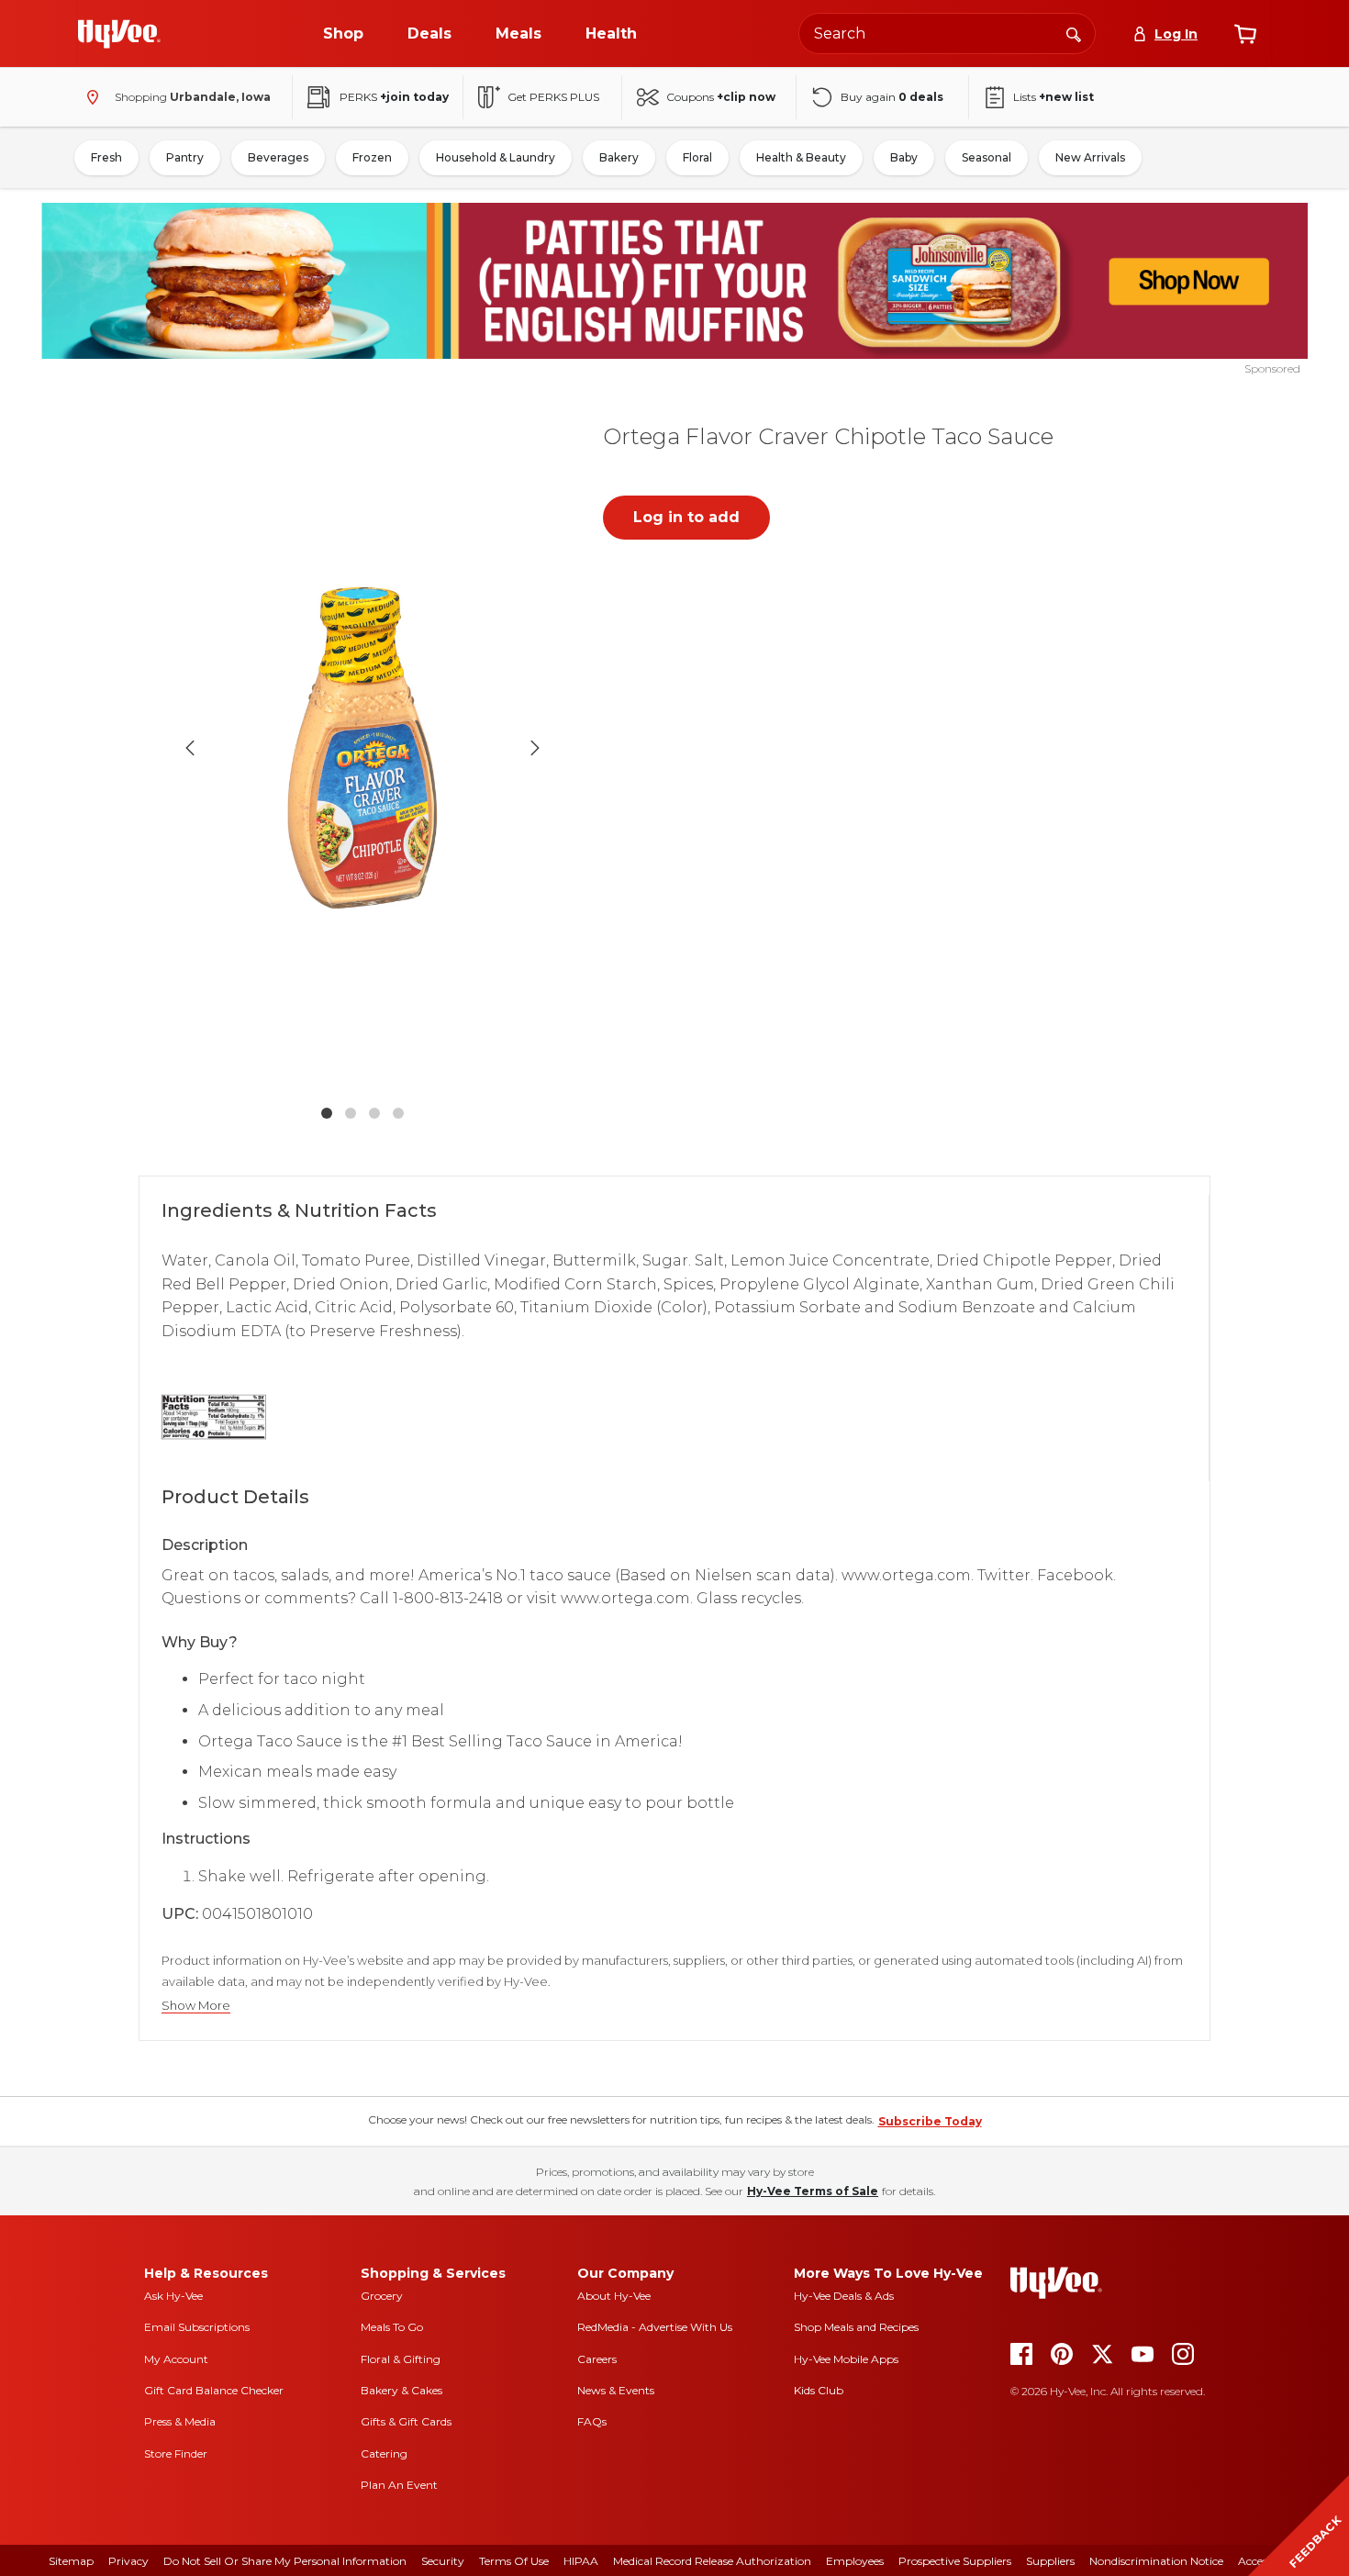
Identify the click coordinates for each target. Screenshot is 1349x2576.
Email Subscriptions (197, 2327)
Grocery (382, 2296)
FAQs (592, 2421)
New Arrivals (1090, 157)
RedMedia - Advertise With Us (655, 2327)
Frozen (372, 157)
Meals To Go (392, 2327)
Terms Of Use (514, 2561)
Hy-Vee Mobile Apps (846, 2359)
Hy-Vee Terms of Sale (813, 2191)
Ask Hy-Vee (173, 2296)
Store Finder (176, 2453)
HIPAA (581, 2561)
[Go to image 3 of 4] (374, 1113)
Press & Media (180, 2421)
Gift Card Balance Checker (214, 2390)
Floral (697, 157)
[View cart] (1245, 34)
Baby (904, 157)
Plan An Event (399, 2485)
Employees (855, 2561)
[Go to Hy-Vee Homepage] (119, 34)
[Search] (1074, 33)
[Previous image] (190, 748)
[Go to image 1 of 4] (327, 1113)
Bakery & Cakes (401, 2390)
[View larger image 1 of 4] (362, 747)
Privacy (128, 2561)
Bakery (619, 157)
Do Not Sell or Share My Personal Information (285, 2561)
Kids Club (819, 2390)
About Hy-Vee (614, 2296)
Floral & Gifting (401, 2359)
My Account (176, 2359)
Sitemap (71, 2561)
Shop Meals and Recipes (856, 2327)
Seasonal (987, 157)
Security (443, 2561)
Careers (597, 2359)
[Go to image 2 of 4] (351, 1113)
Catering (384, 2453)
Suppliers (1050, 2561)
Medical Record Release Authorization (712, 2561)
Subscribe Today (930, 2121)
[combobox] (947, 33)
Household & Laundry (496, 157)
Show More (196, 2006)
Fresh (106, 157)
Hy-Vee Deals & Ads (844, 2296)
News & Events (616, 2390)
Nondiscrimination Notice (1156, 2561)
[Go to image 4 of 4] (398, 1113)
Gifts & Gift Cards (406, 2421)
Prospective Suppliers (955, 2561)
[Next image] (535, 748)
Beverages (278, 157)
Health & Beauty (801, 157)
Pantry (185, 157)
